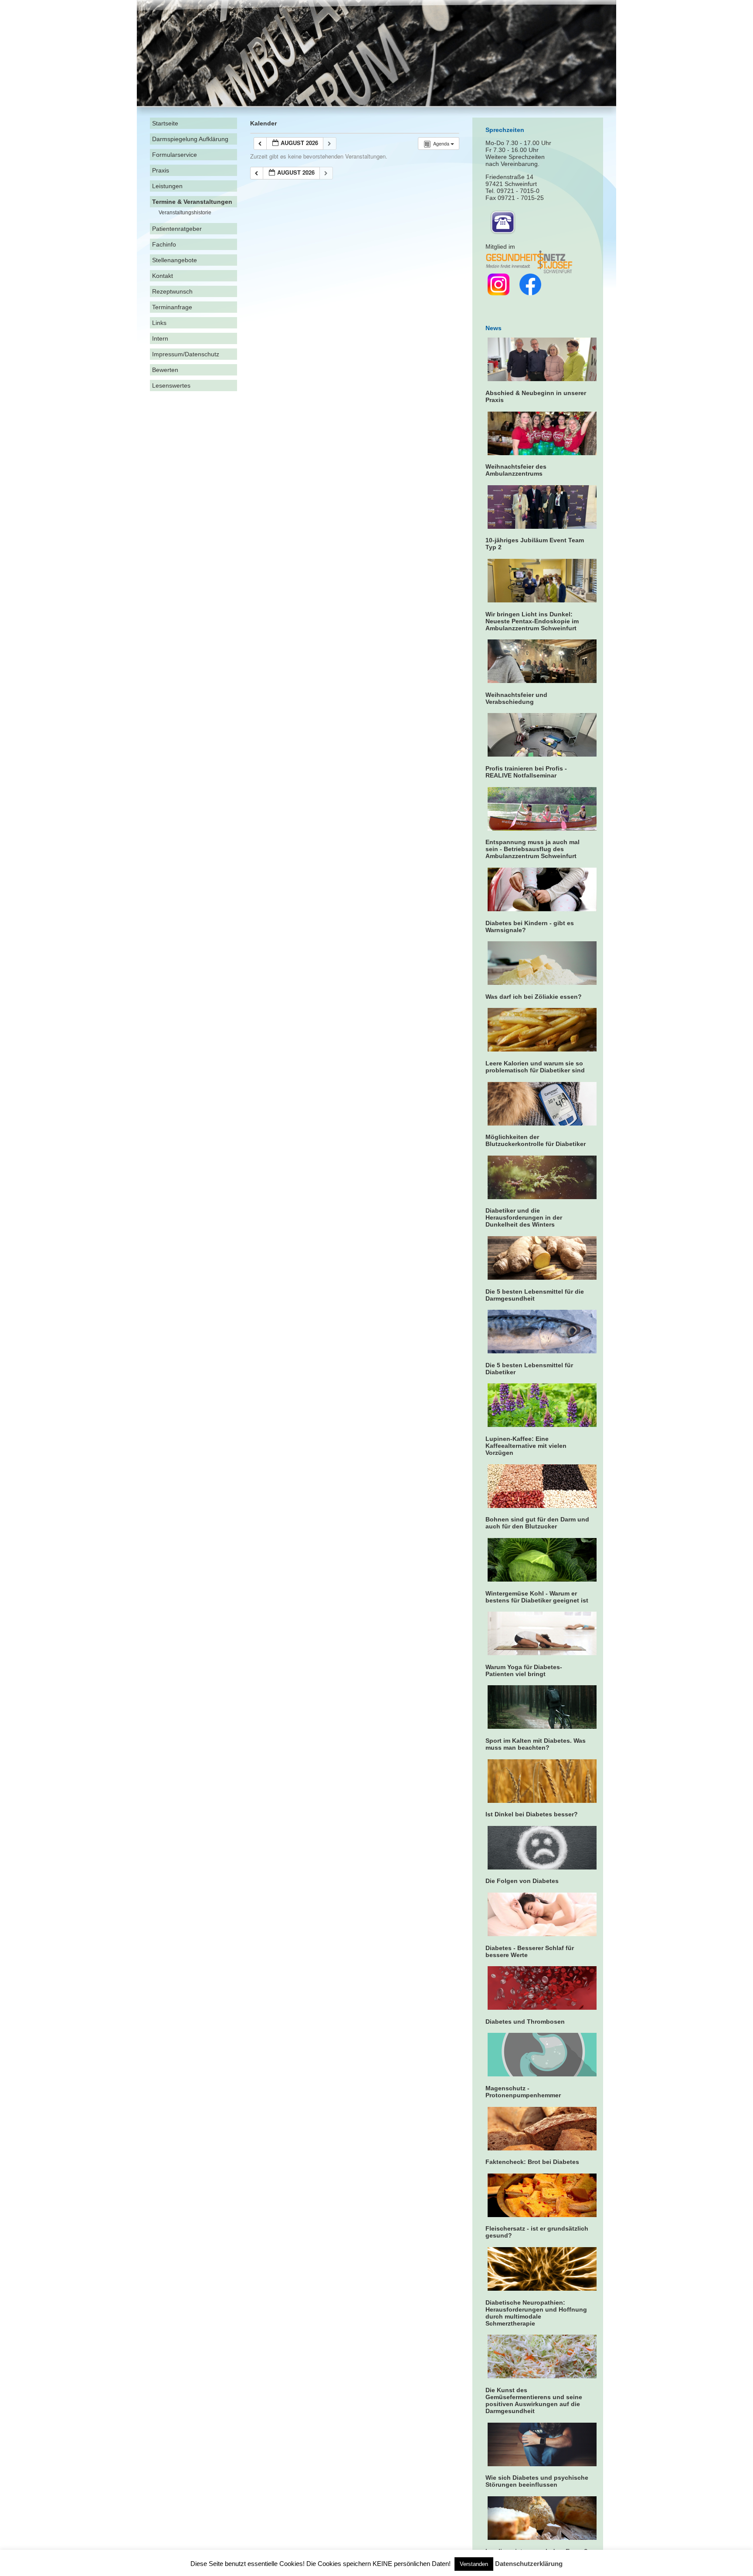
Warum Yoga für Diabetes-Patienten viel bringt (524, 1670)
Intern (160, 338)
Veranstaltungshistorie (185, 213)
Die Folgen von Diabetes (522, 1881)
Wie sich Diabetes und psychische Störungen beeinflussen (537, 2481)
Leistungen (167, 186)
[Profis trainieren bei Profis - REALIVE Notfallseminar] (543, 754)
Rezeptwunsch (172, 291)
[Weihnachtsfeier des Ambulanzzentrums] (543, 453)
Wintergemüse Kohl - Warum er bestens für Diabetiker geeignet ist (537, 1597)
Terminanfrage (172, 307)
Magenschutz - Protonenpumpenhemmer (523, 2092)
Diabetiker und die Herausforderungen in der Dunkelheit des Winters (524, 1217)
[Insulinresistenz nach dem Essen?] (543, 2538)
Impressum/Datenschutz (186, 354)
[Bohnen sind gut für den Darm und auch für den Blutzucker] (543, 1506)
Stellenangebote (175, 260)
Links (159, 323)
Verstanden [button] (474, 2564)
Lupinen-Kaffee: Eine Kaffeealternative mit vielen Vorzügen (526, 1446)
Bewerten (165, 370)
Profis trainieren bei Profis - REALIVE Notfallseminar (526, 772)
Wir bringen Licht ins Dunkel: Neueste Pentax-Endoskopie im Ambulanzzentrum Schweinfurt (532, 621)
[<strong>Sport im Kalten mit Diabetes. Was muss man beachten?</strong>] (543, 1727)
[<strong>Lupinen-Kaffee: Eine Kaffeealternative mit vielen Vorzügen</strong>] (543, 1425)
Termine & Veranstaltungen (192, 202)
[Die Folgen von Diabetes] (543, 1867)
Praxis (161, 170)
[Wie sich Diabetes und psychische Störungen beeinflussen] (543, 2464)
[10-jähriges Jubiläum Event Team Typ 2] (543, 527)
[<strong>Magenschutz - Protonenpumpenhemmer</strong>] (543, 2074)
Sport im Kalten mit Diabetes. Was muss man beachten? (536, 1744)
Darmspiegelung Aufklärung (190, 139)
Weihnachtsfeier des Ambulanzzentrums (516, 470)
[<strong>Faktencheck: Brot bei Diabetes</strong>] (543, 2148)
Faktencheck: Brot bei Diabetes (532, 2162)
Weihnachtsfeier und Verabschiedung (516, 698)
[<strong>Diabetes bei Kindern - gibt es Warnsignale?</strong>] (543, 909)
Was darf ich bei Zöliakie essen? (534, 997)
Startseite (165, 123)
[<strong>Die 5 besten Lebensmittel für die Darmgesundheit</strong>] (543, 1278)
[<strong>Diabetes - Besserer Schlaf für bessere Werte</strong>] (543, 1934)
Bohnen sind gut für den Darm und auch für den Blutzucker (537, 1523)
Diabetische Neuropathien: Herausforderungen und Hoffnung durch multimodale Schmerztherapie (536, 2313)
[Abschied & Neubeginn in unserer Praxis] (543, 379)
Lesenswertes (171, 385)
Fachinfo (164, 244)
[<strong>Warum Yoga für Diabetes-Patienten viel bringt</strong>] (543, 1653)
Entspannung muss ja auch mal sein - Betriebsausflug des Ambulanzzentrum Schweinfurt (533, 849)
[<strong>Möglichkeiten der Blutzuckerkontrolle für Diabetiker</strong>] (543, 1123)
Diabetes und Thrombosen (525, 2022)
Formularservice (175, 155)
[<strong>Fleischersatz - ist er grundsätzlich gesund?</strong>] (543, 2215)
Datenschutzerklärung (529, 2564)
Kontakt (163, 276)
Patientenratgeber (177, 229)
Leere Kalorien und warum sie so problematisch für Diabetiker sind (535, 1067)
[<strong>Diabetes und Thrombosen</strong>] (543, 2008)
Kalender (263, 123)
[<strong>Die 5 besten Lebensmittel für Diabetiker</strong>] (543, 1351)
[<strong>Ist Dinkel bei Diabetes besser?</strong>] (543, 1801)
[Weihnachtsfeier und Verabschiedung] (543, 681)
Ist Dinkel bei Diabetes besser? (532, 1814)
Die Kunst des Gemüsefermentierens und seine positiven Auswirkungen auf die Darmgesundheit (534, 2400)
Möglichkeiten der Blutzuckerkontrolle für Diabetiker (536, 1140)
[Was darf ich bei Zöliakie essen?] (543, 983)
